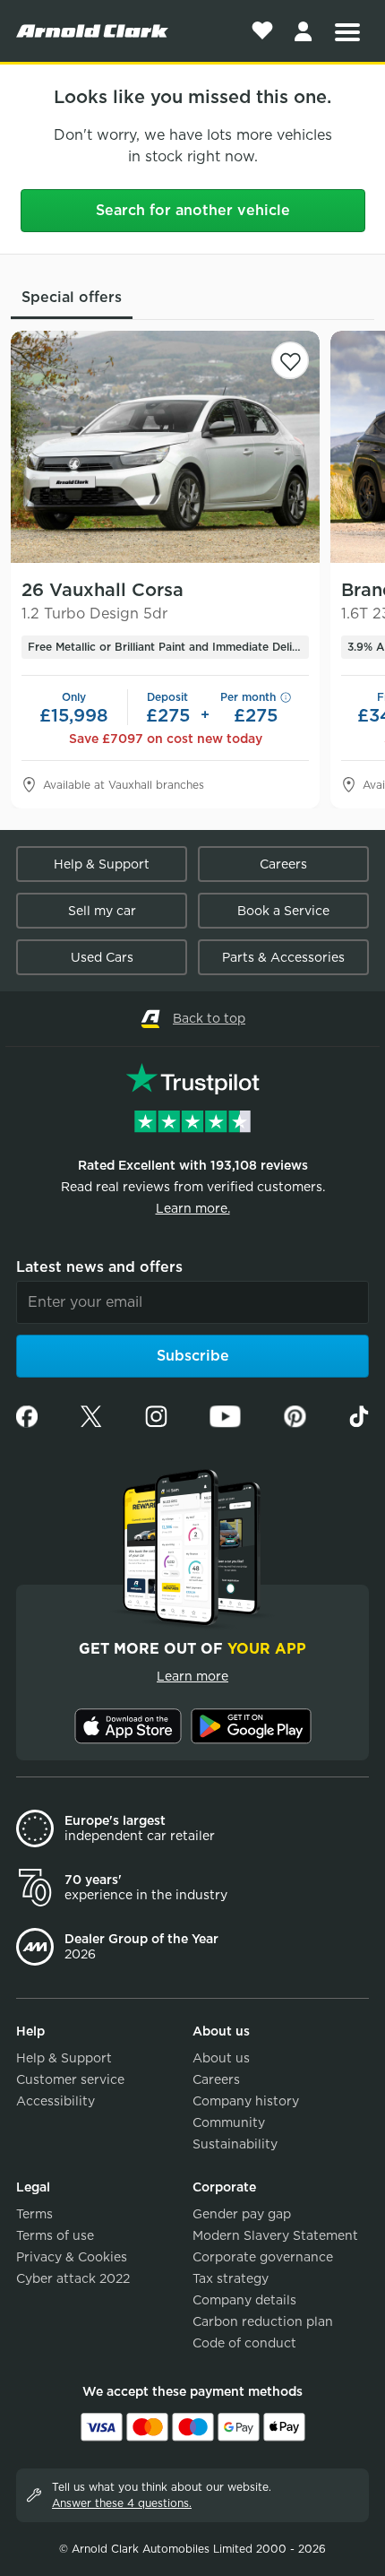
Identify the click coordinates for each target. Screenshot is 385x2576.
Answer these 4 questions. (122, 2503)
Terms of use (55, 2235)
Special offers (72, 297)
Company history (246, 2101)
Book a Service (283, 911)
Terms (34, 2214)
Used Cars (102, 957)
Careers (283, 864)
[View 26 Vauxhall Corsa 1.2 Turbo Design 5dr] (165, 447)
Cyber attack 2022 (73, 2278)
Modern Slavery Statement (275, 2235)
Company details (244, 2300)
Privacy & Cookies (72, 2257)
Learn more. (193, 1208)
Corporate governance (263, 2257)
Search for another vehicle (193, 210)
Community (229, 2122)
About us (221, 2058)
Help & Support (102, 864)
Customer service (70, 2079)
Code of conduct (244, 2343)
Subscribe (193, 1356)
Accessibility (56, 2101)
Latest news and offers (99, 1267)
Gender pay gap (242, 2214)
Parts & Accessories (283, 957)
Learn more (192, 1676)
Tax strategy (231, 2278)
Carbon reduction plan (263, 2321)
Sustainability (235, 2144)
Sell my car (102, 911)
